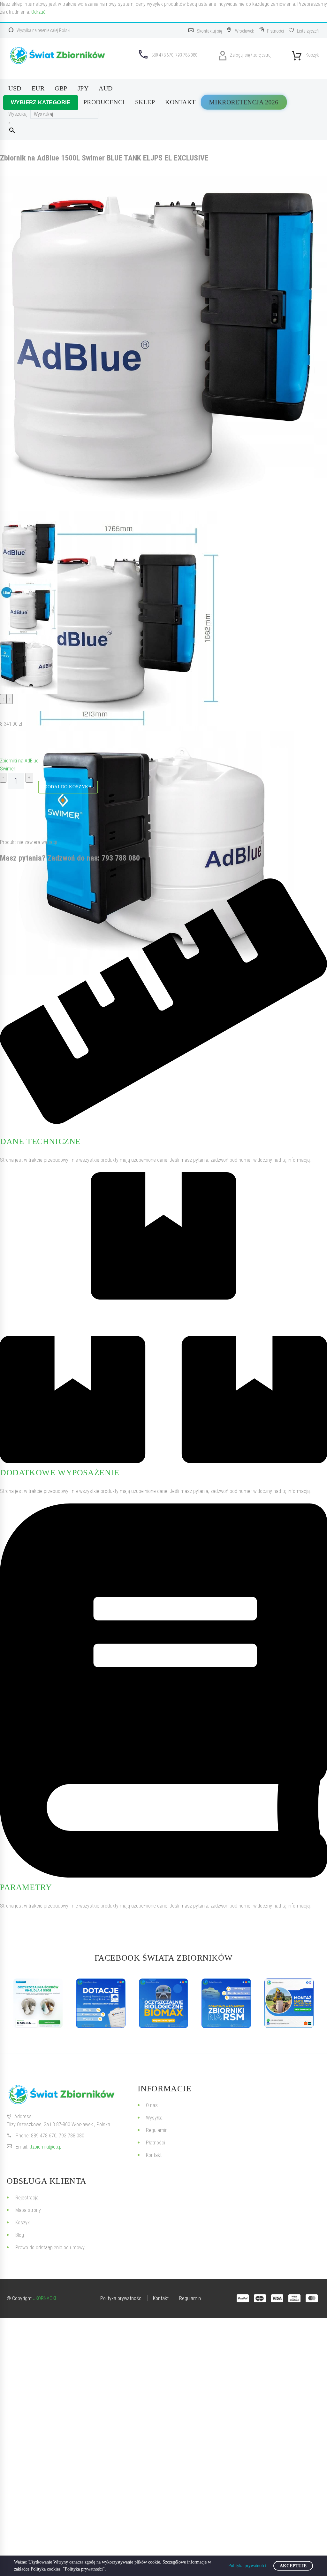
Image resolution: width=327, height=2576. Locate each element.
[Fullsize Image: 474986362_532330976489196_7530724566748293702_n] (163, 2003)
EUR (38, 88)
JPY (83, 88)
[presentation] (3, 699)
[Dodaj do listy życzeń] (6, 742)
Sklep (145, 102)
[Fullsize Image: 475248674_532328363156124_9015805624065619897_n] (101, 2003)
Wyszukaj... (19, 114)
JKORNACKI (44, 2298)
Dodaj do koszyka (68, 787)
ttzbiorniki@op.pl (46, 2147)
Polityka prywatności (247, 2566)
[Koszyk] (297, 54)
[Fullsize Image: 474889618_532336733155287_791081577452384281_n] (289, 2003)
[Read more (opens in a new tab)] (206, 31)
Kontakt (180, 102)
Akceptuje (293, 2566)
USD (15, 88)
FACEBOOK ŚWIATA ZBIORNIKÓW (164, 1958)
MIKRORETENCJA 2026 (244, 102)
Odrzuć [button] (38, 12)
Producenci (104, 102)
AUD (106, 88)
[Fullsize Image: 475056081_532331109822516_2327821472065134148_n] (226, 2003)
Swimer (8, 769)
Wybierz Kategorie (41, 102)
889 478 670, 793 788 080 (58, 2136)
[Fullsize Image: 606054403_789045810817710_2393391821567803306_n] (38, 2003)
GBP (61, 88)
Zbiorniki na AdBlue (19, 761)
